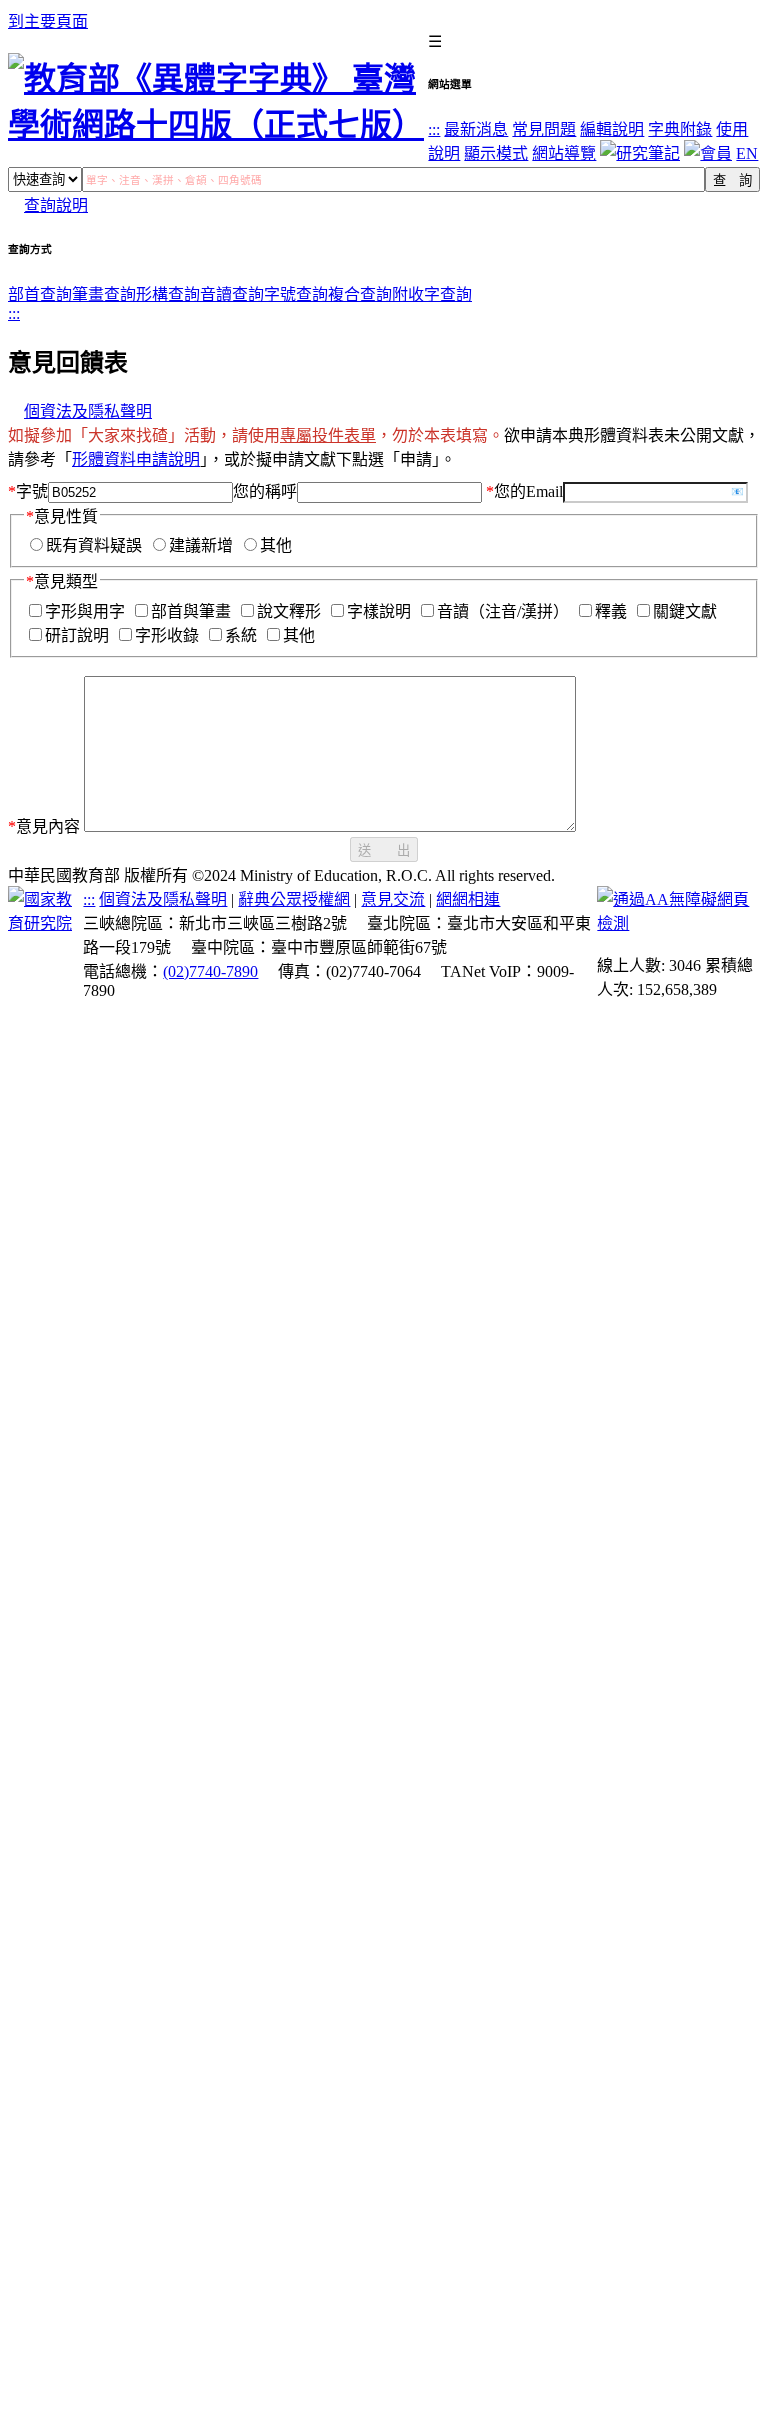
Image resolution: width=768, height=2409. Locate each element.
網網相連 (468, 899)
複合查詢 (360, 294)
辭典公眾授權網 (294, 899)
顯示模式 (496, 153)
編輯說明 (612, 129)
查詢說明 (56, 205)
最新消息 (476, 129)
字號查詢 (296, 294)
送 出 (384, 850)
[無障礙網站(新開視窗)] (678, 923)
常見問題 (544, 129)
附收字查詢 (432, 294)
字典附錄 (680, 129)
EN (747, 153)
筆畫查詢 (104, 294)
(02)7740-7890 (210, 971)
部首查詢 (40, 294)
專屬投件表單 (328, 435)
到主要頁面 (48, 21)
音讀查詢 (232, 294)
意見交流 (393, 899)
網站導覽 (564, 153)
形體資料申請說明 (136, 459)
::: (434, 129)
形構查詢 (168, 294)
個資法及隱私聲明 (88, 411)
